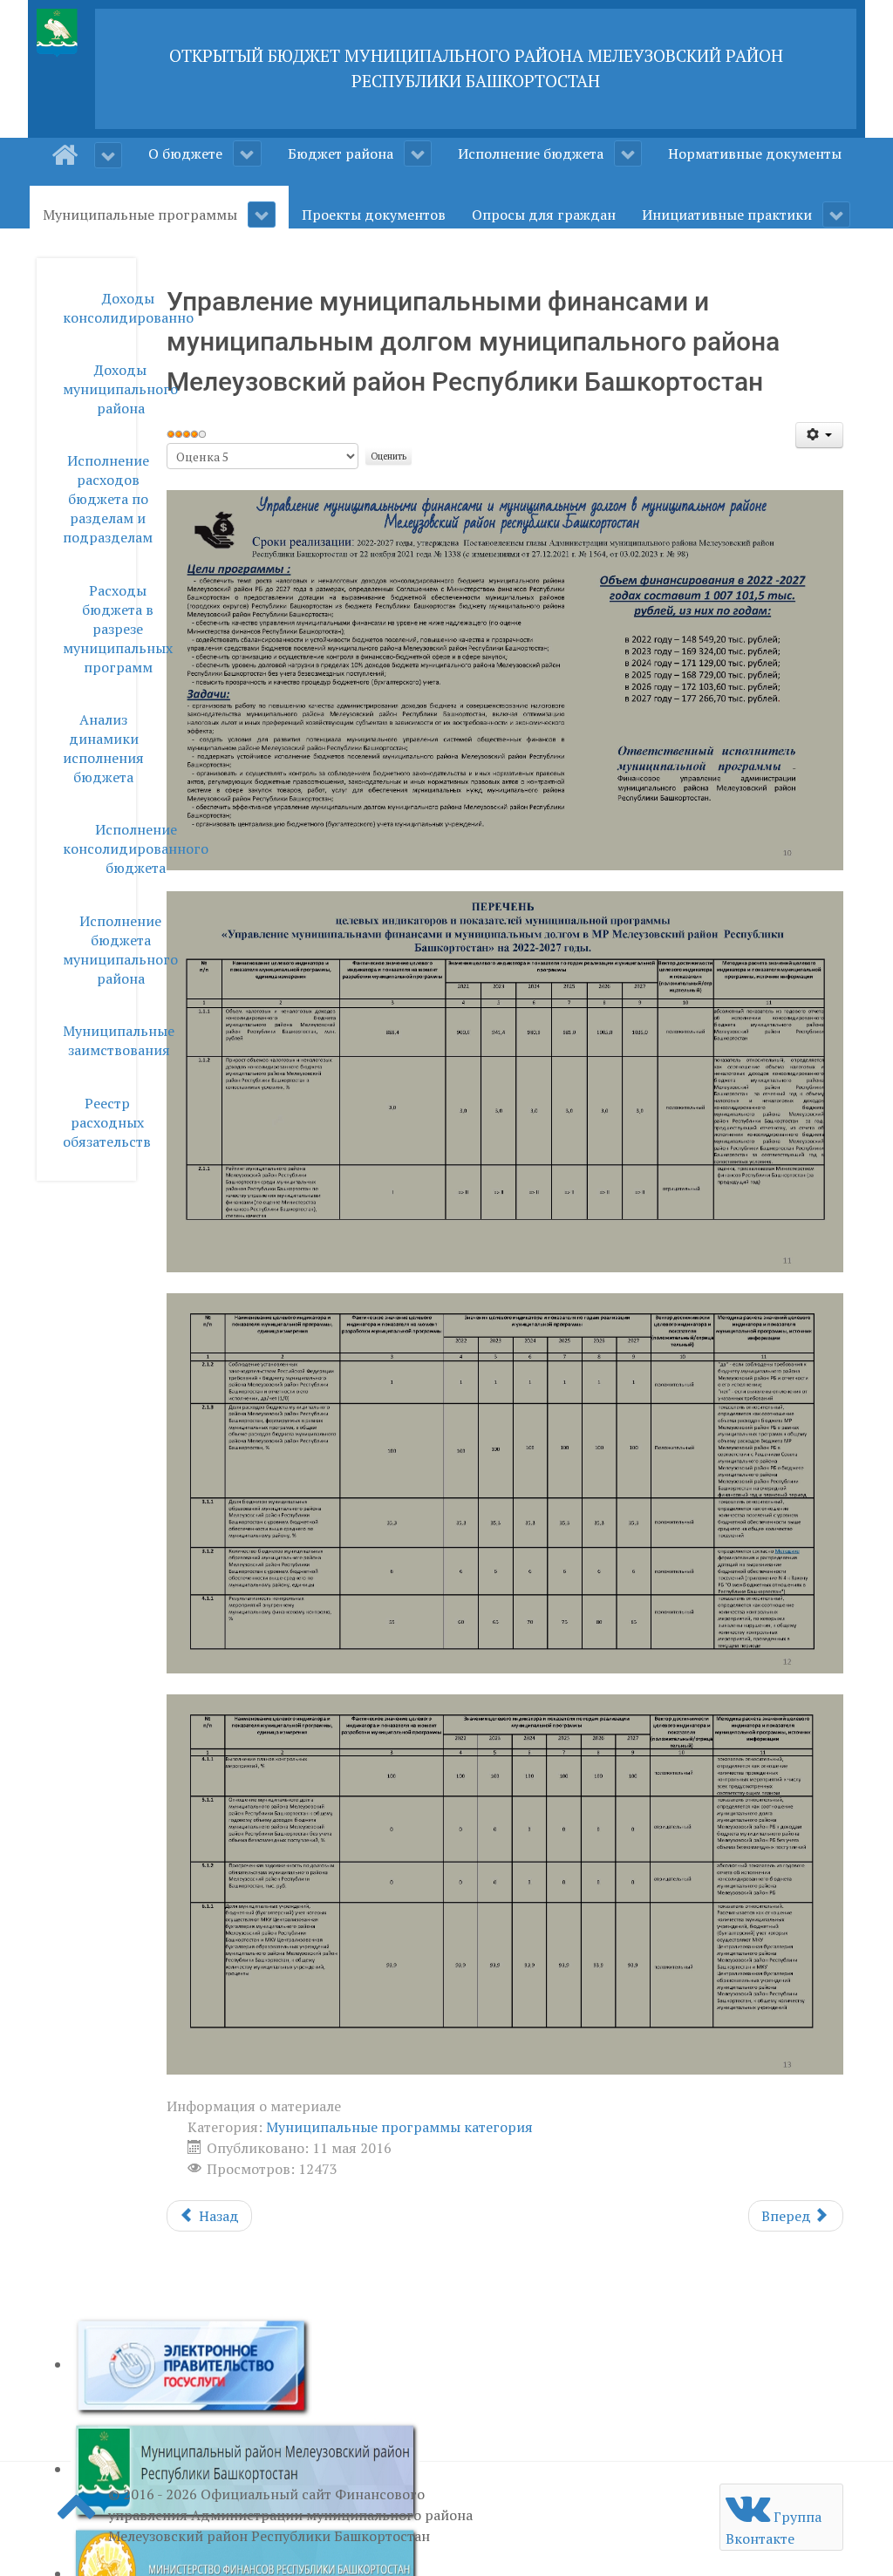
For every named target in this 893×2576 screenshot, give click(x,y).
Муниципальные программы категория (399, 2127)
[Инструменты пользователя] (819, 435)
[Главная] (87, 155)
